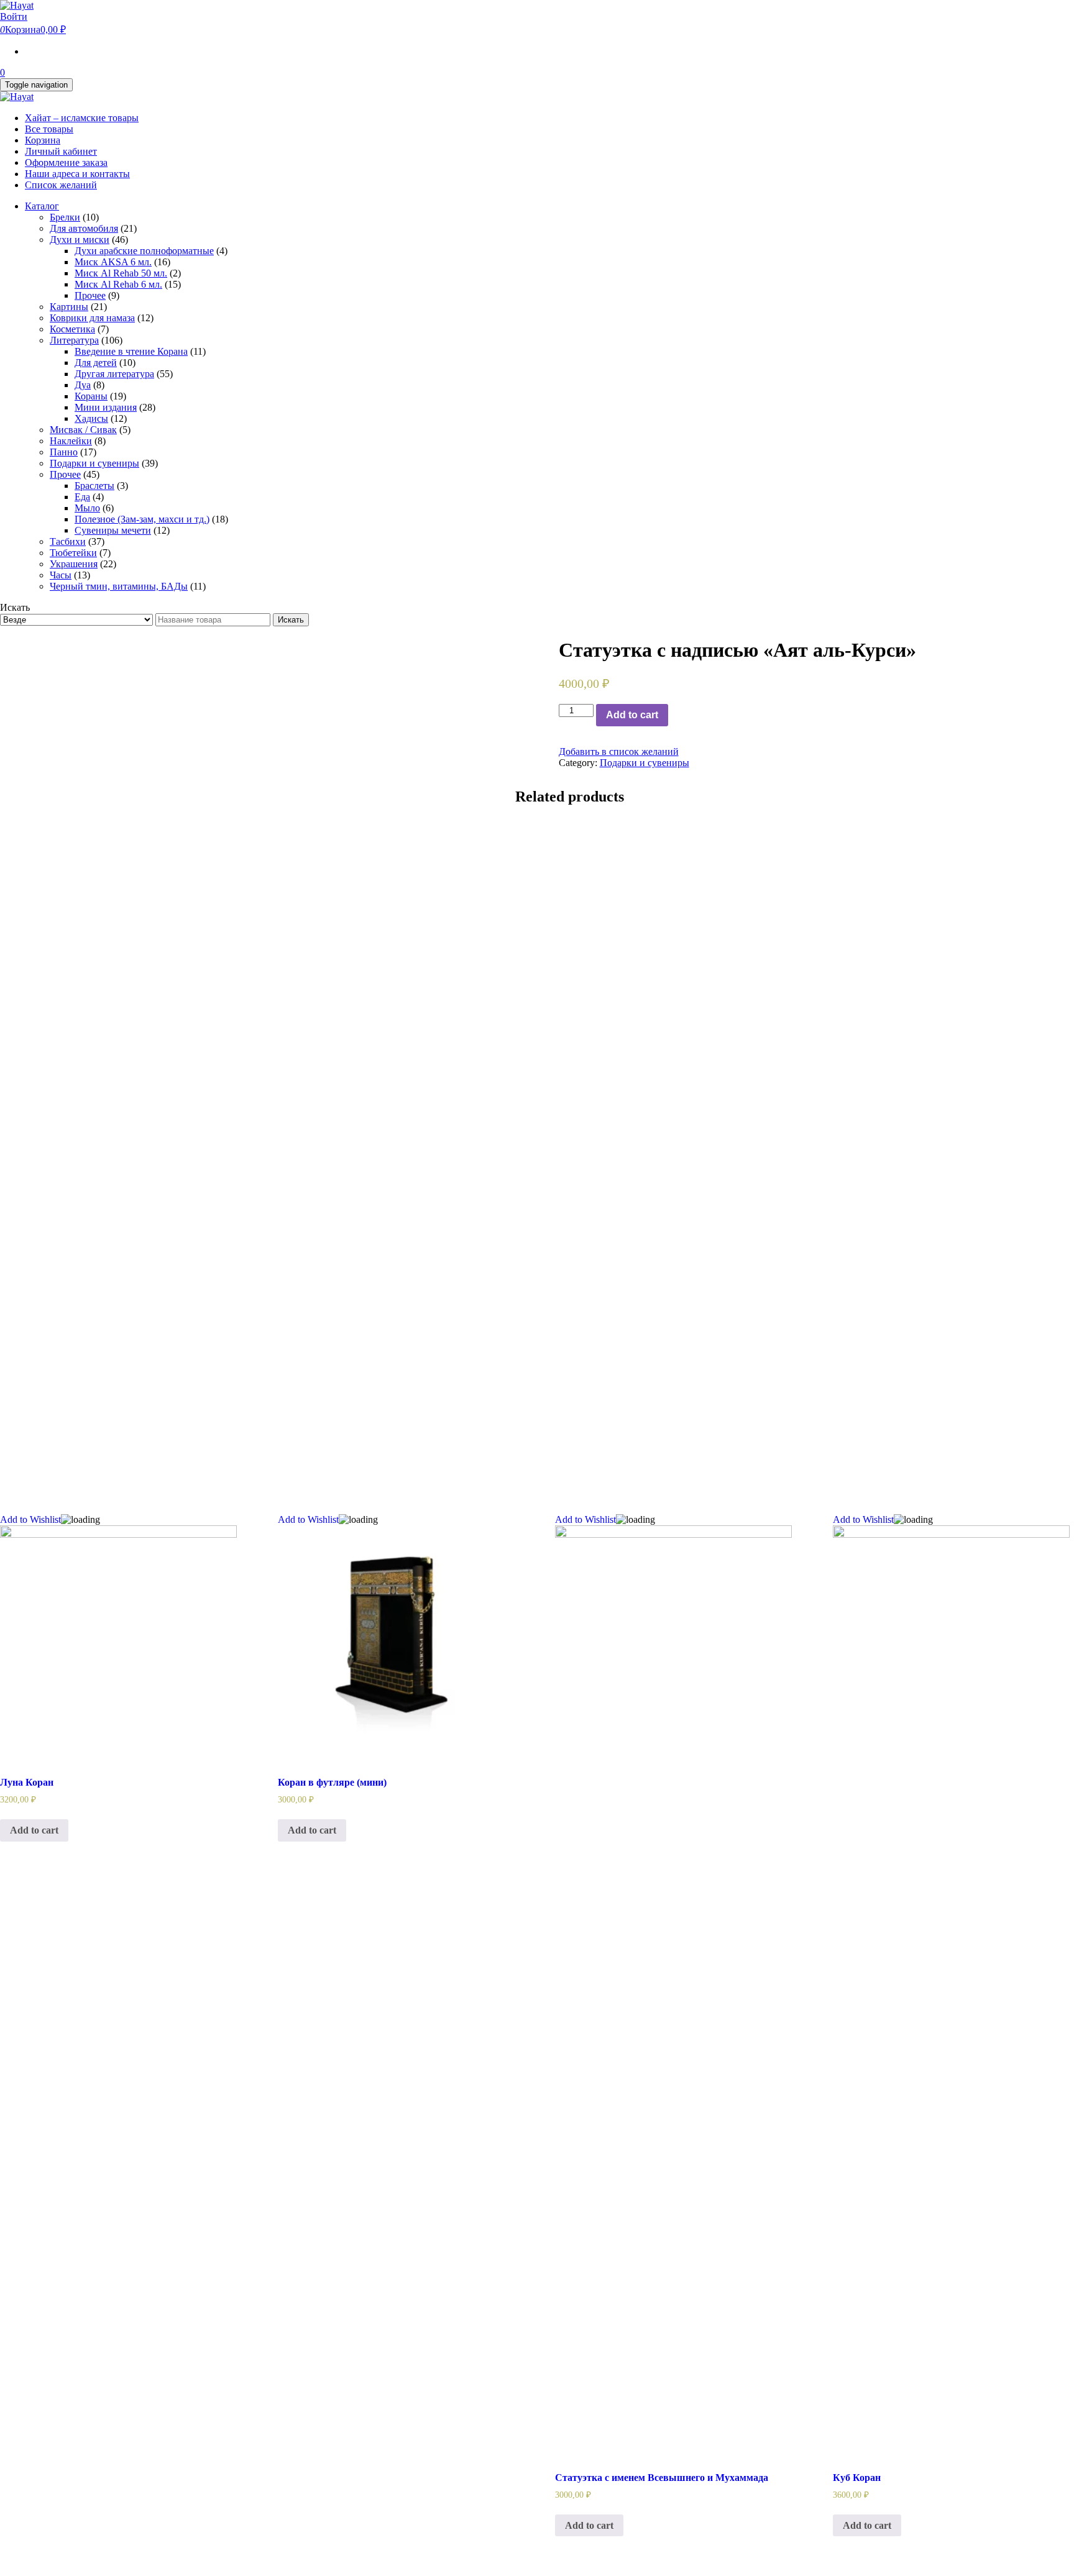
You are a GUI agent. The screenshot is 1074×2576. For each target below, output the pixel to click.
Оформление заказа (66, 162)
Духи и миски (80, 240)
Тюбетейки (73, 553)
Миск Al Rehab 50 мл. (121, 273)
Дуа (83, 385)
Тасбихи (68, 541)
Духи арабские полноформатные (144, 251)
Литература (74, 340)
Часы (61, 575)
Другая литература (114, 374)
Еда (82, 497)
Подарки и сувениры (94, 463)
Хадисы (91, 418)
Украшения (74, 564)
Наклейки (71, 441)
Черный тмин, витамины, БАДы (119, 586)
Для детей (96, 363)
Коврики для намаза (92, 318)
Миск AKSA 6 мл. (113, 262)
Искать (291, 620)
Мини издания (106, 407)
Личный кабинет (61, 151)
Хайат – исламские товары (82, 118)
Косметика (72, 329)
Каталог (42, 206)
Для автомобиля (84, 228)
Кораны (91, 396)
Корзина (43, 140)
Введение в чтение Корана (131, 351)
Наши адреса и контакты (77, 174)
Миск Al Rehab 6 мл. (118, 284)
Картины (69, 307)
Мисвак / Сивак (83, 430)
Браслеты (94, 486)
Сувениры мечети (113, 530)
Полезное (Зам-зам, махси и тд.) (142, 519)
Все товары (49, 129)
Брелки (65, 217)
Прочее (90, 295)
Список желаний (61, 185)
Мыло (87, 508)
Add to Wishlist (30, 1519)
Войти (14, 16)
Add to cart (632, 715)
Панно (64, 452)
